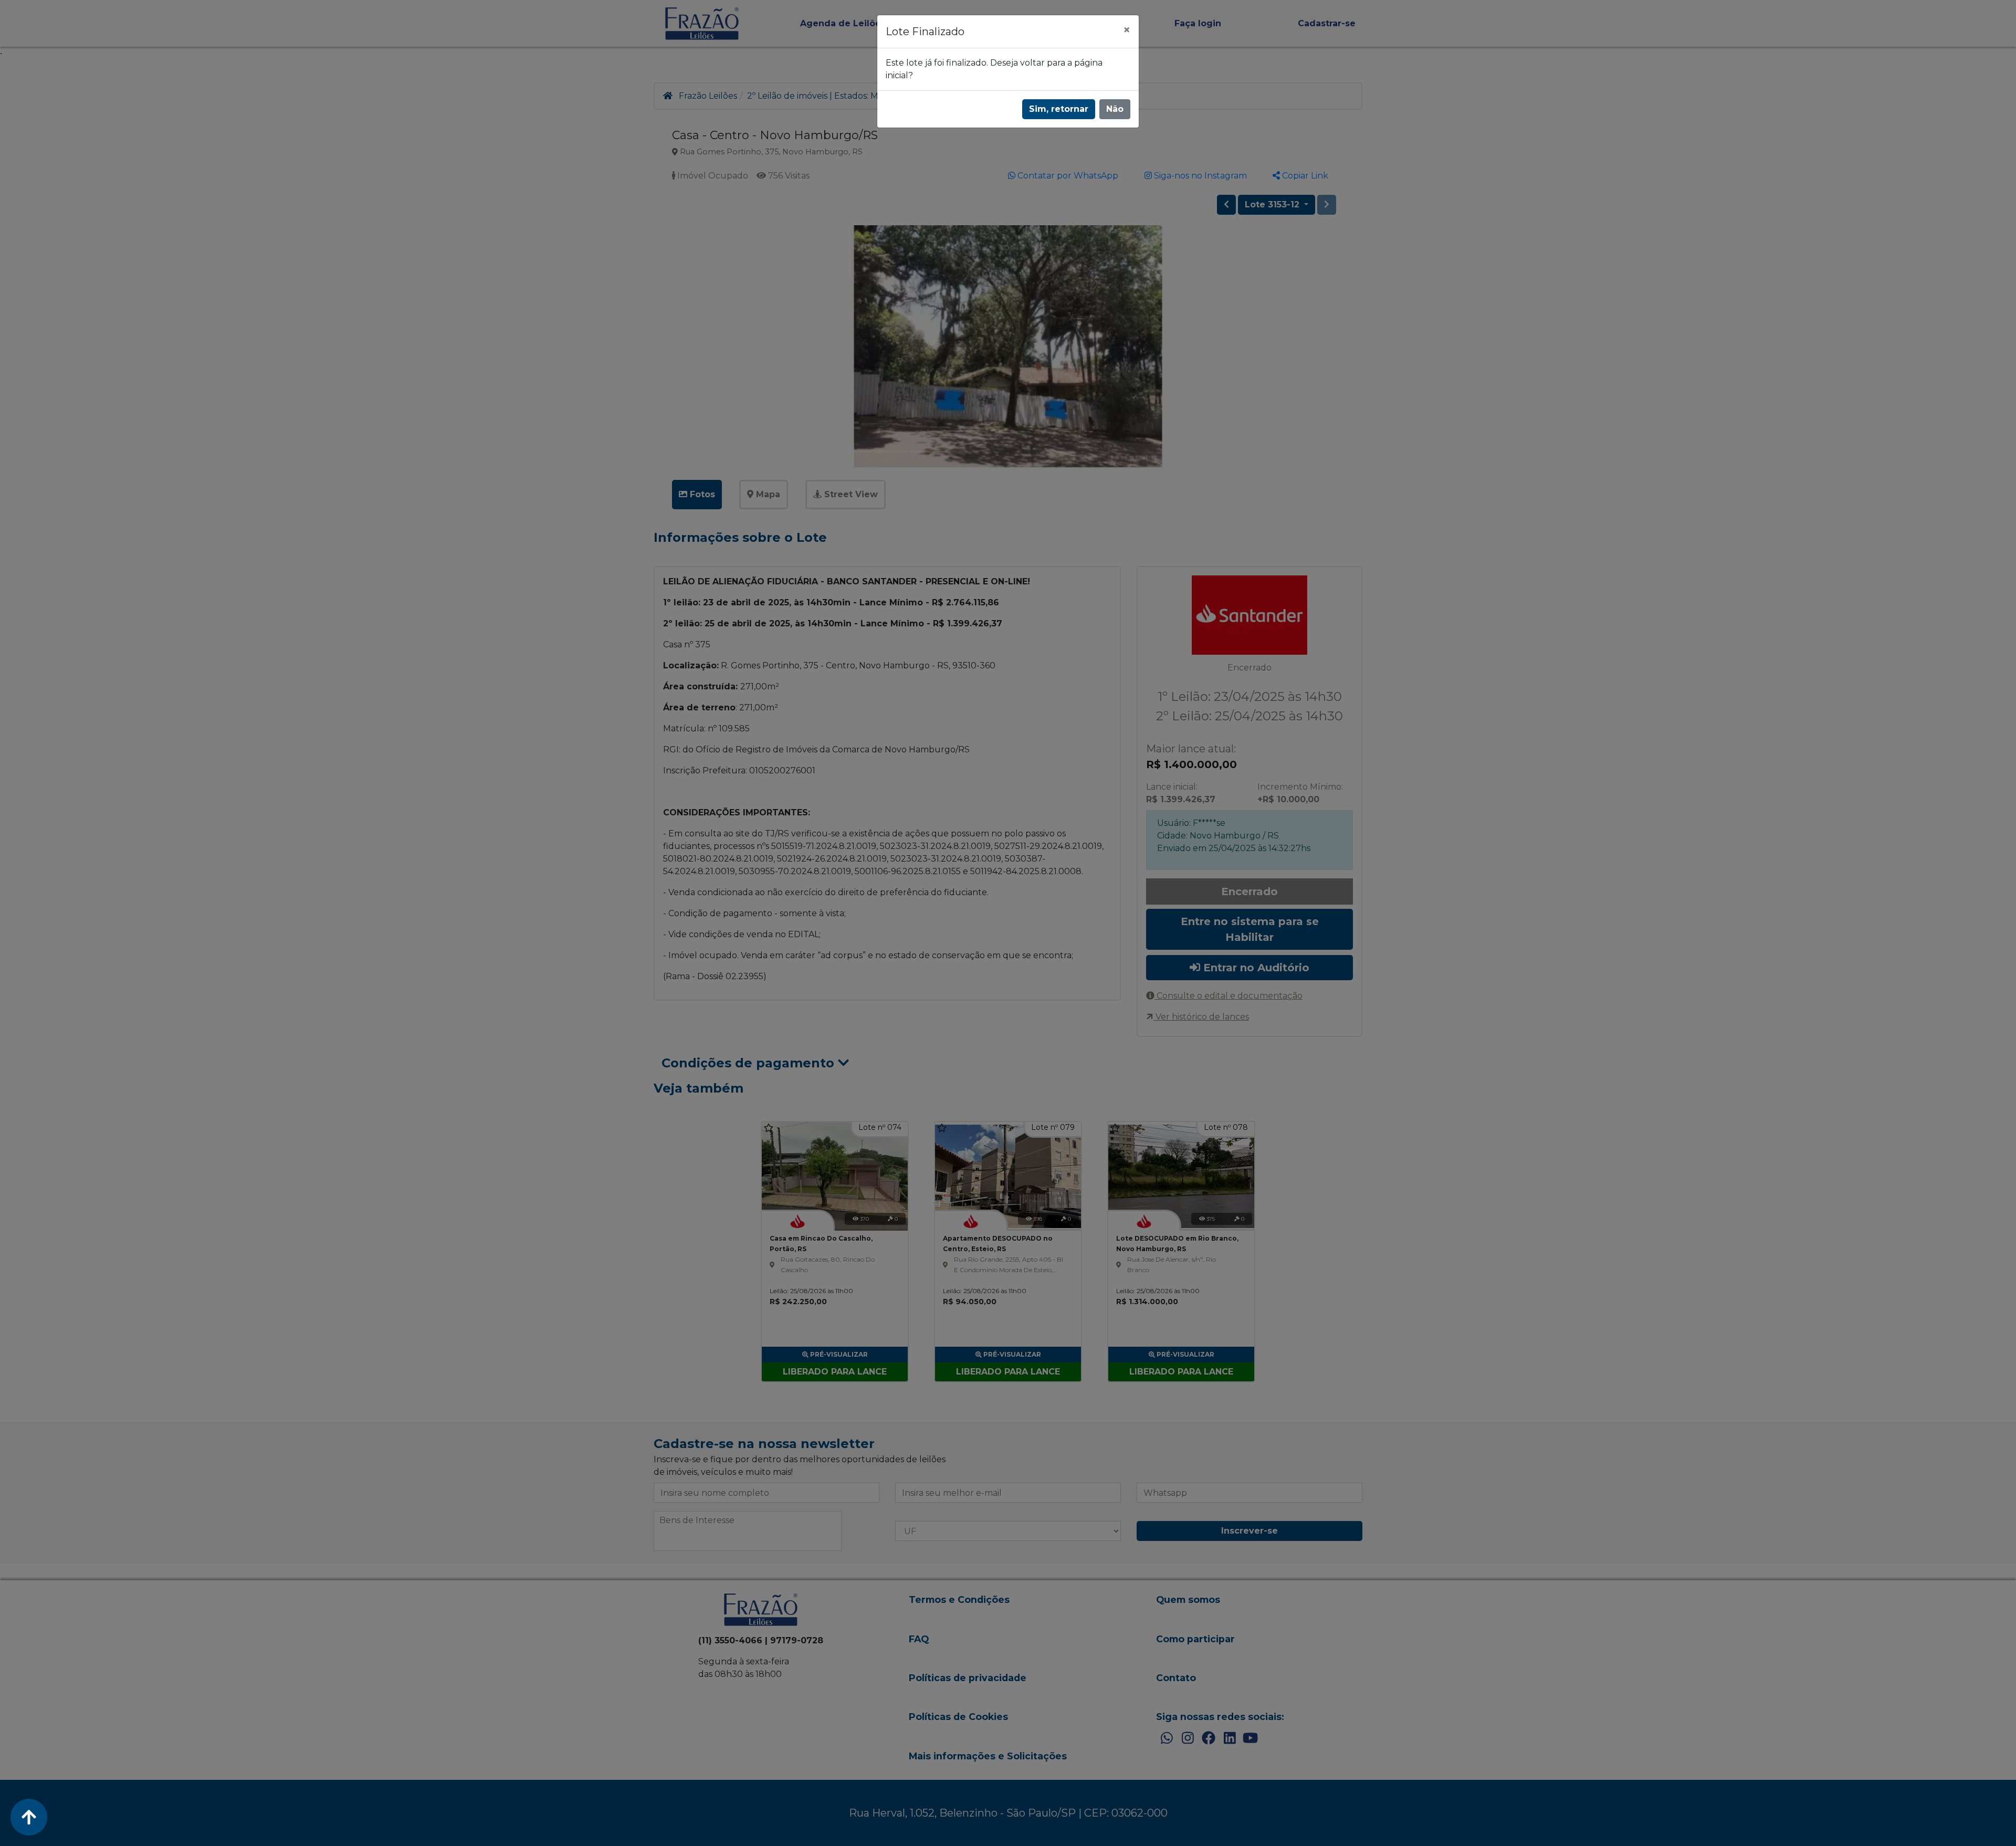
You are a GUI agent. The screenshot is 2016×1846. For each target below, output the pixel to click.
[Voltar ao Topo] (29, 1817)
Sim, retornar (1059, 109)
